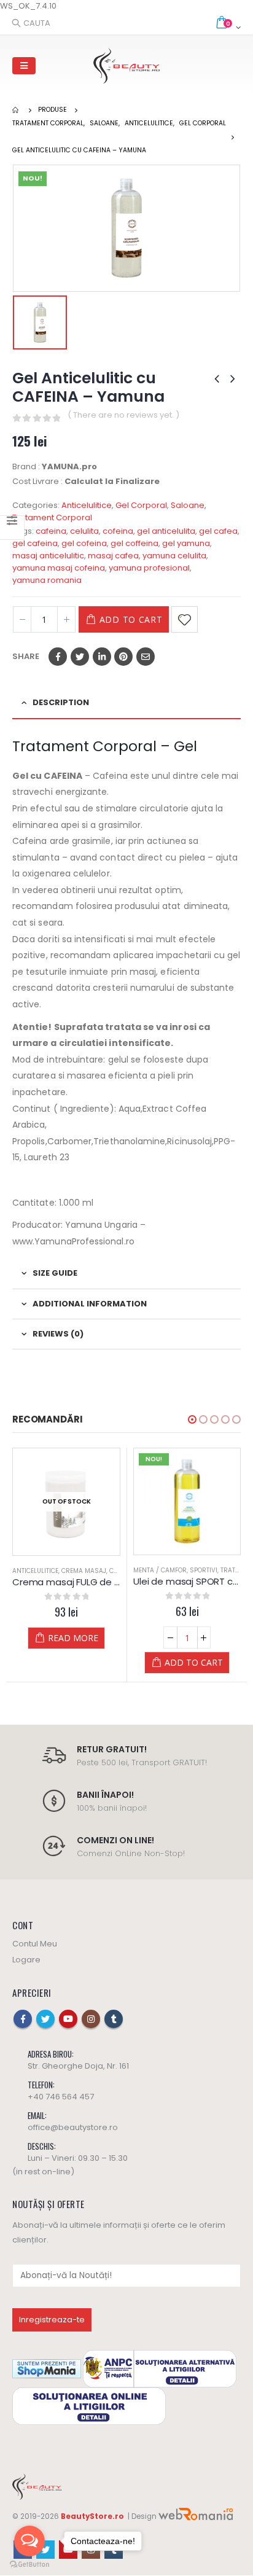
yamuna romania (47, 580)
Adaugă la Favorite (185, 619)
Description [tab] (61, 702)
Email (146, 657)
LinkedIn (102, 657)
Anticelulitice (87, 505)
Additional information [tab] (90, 1304)
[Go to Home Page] (17, 110)
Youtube (68, 2019)
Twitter (80, 657)
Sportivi (83, 1571)
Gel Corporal (141, 505)
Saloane (188, 505)
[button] (192, 1419)
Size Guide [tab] (55, 1273)
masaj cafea (113, 556)
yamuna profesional (149, 568)
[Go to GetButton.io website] (29, 2564)
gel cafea (218, 531)
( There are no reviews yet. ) (123, 415)
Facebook (58, 657)
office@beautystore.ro (73, 2127)
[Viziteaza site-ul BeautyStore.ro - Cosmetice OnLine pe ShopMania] (47, 2368)
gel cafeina (35, 543)
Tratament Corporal (52, 517)
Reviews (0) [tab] (58, 1334)
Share (26, 656)
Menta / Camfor (39, 1571)
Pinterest (123, 657)
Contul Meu (35, 1944)
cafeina (51, 531)
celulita (84, 531)
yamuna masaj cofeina (59, 568)
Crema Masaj (205, 1570)
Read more (194, 1637)
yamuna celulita (174, 556)
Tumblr (114, 2019)
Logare (26, 1960)
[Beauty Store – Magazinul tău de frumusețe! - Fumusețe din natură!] (126, 66)
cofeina (118, 531)
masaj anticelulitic (48, 556)
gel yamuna (186, 543)
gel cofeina (84, 543)
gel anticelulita (166, 531)
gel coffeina (134, 543)
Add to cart (131, 619)
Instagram (91, 2019)
